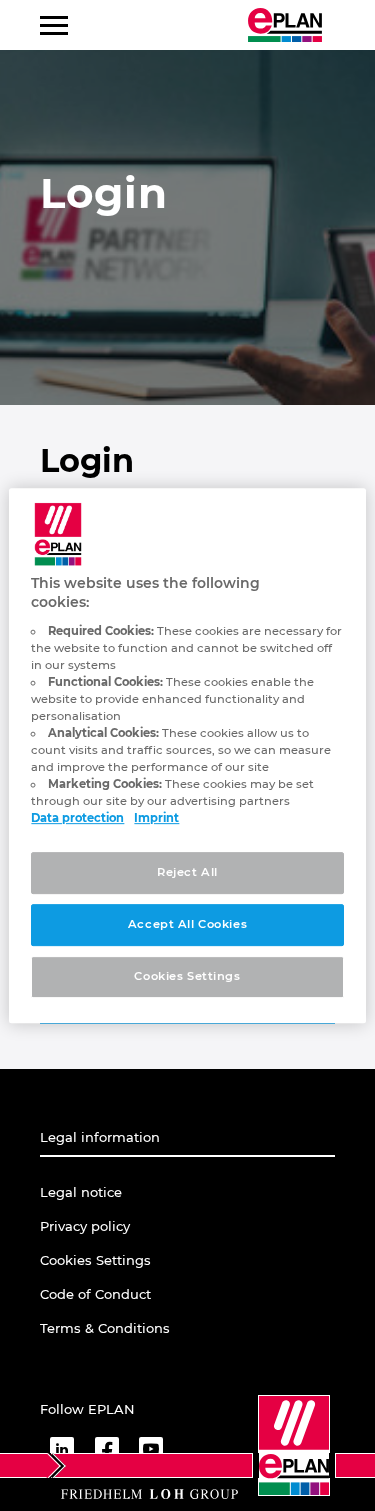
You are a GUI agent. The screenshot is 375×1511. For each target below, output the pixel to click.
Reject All (187, 873)
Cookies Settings (187, 976)
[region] (187, 756)
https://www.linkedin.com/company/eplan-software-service (62, 1449)
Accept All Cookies (187, 925)
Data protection (77, 819)
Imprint (156, 819)
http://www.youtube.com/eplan (151, 1449)
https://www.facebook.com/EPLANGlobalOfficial (106, 1449)
